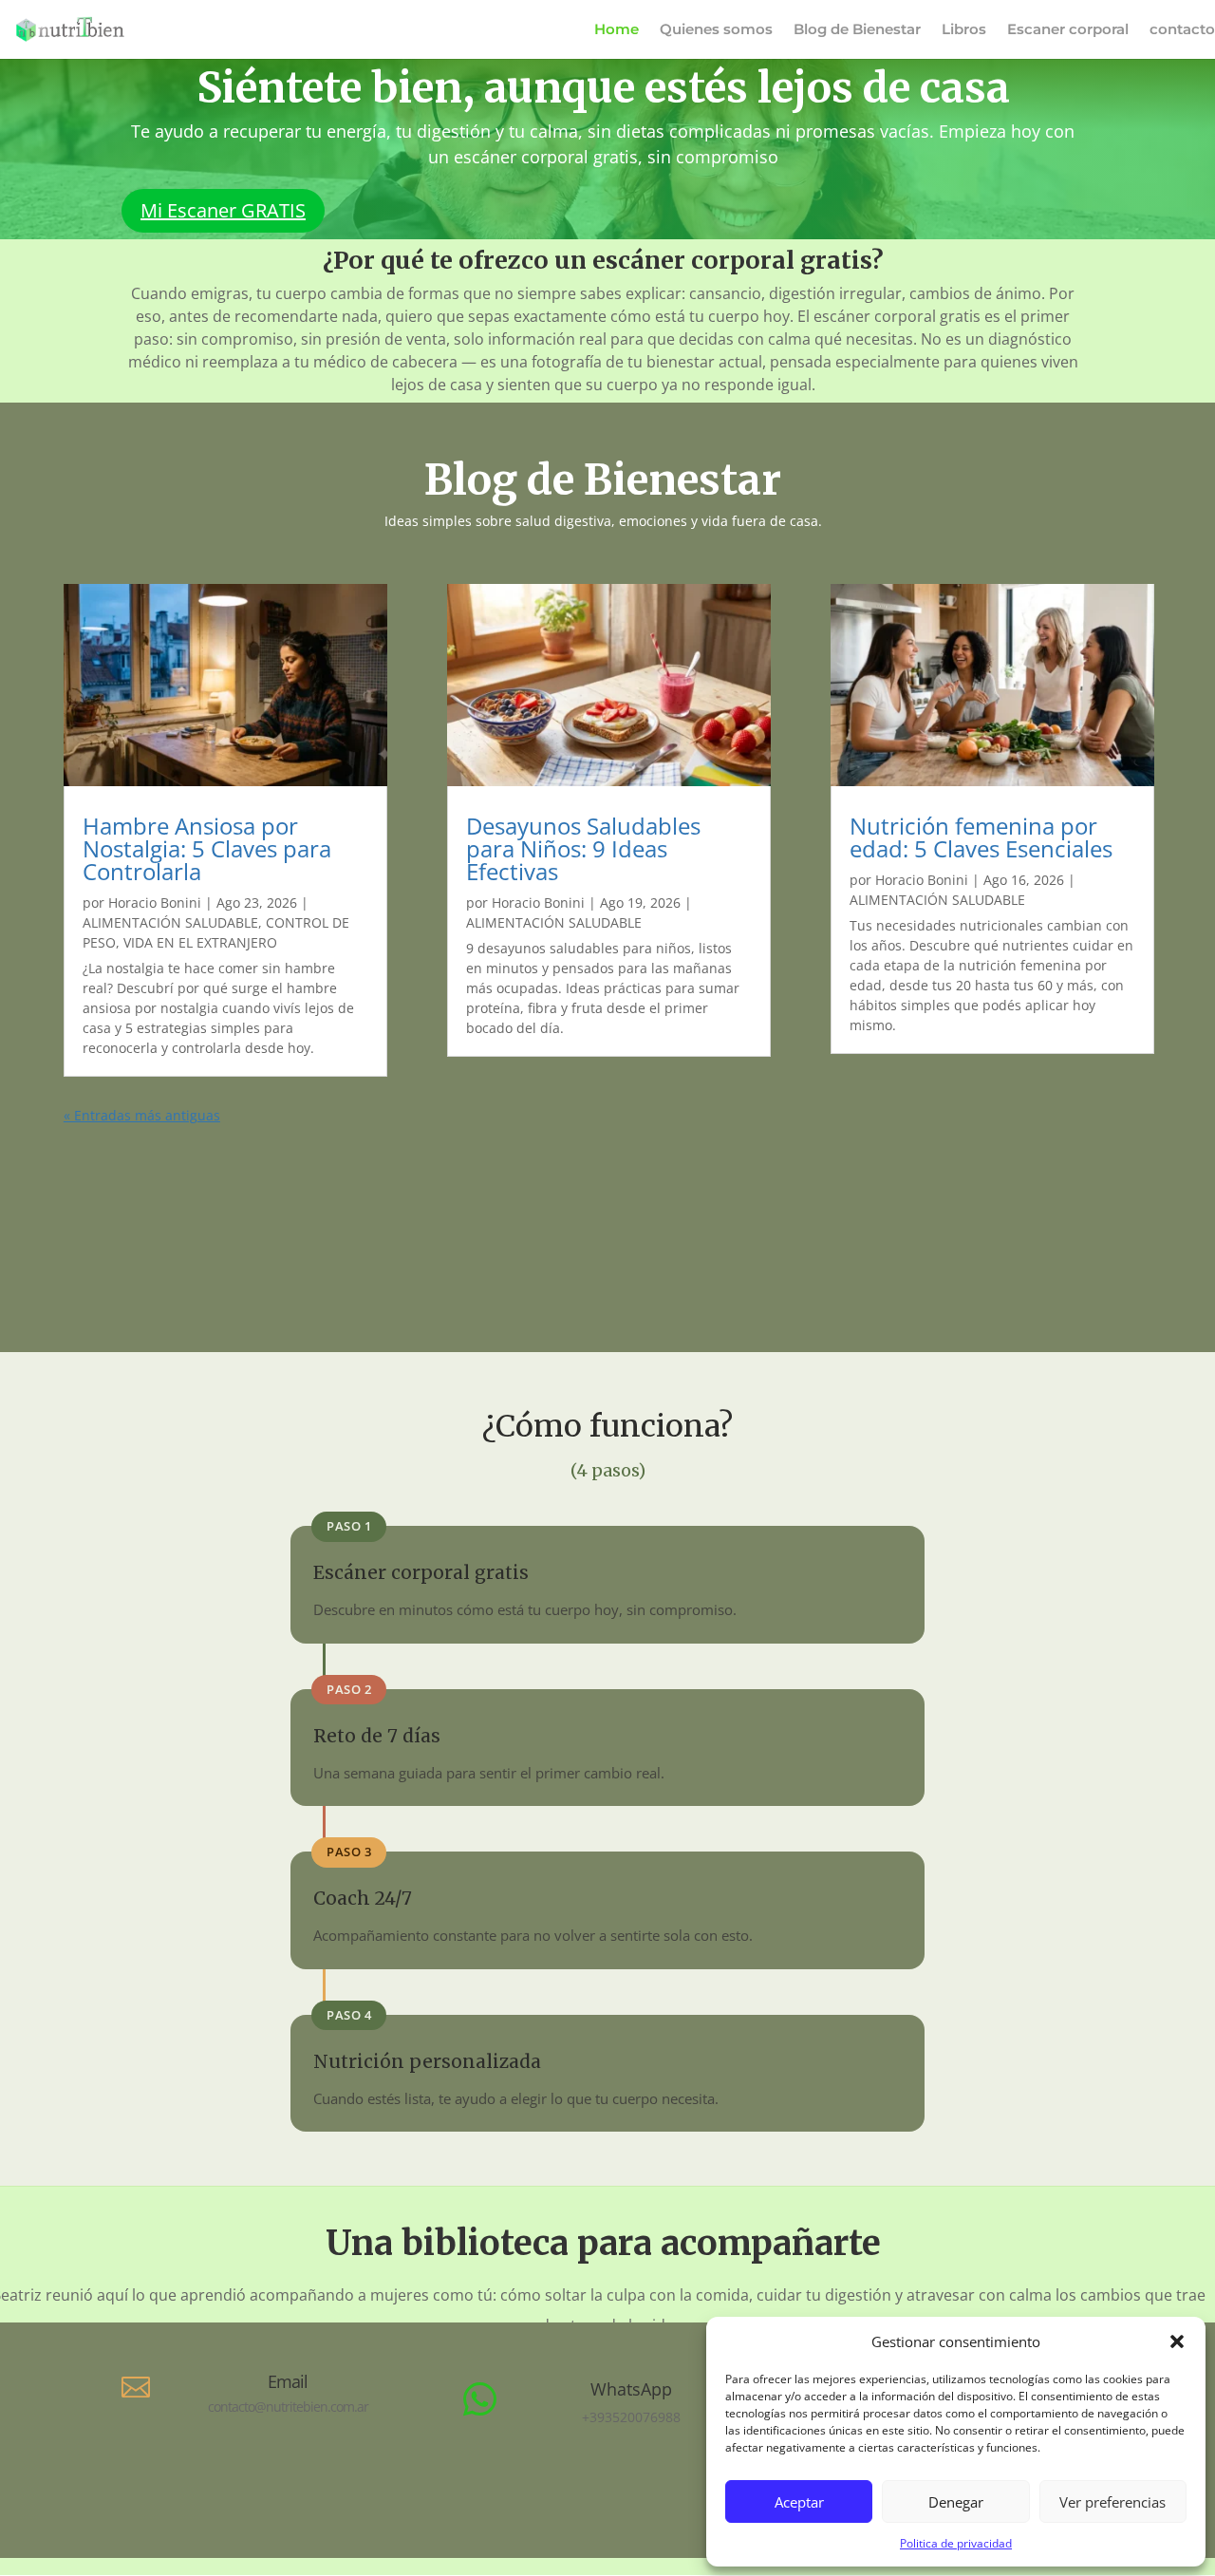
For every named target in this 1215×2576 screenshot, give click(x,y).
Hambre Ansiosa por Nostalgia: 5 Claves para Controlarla (207, 848)
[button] (1177, 2341)
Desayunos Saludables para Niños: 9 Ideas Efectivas (583, 848)
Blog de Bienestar (857, 30)
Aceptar (799, 2502)
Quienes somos (716, 30)
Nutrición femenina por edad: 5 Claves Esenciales (981, 837)
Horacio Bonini (155, 903)
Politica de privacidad (956, 2543)
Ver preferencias (1112, 2502)
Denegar (956, 2502)
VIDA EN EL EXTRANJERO (200, 942)
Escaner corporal (1068, 30)
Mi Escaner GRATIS (223, 210)
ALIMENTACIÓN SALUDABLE (170, 922)
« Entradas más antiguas (142, 1115)
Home (617, 30)
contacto (1182, 30)
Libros (964, 30)
